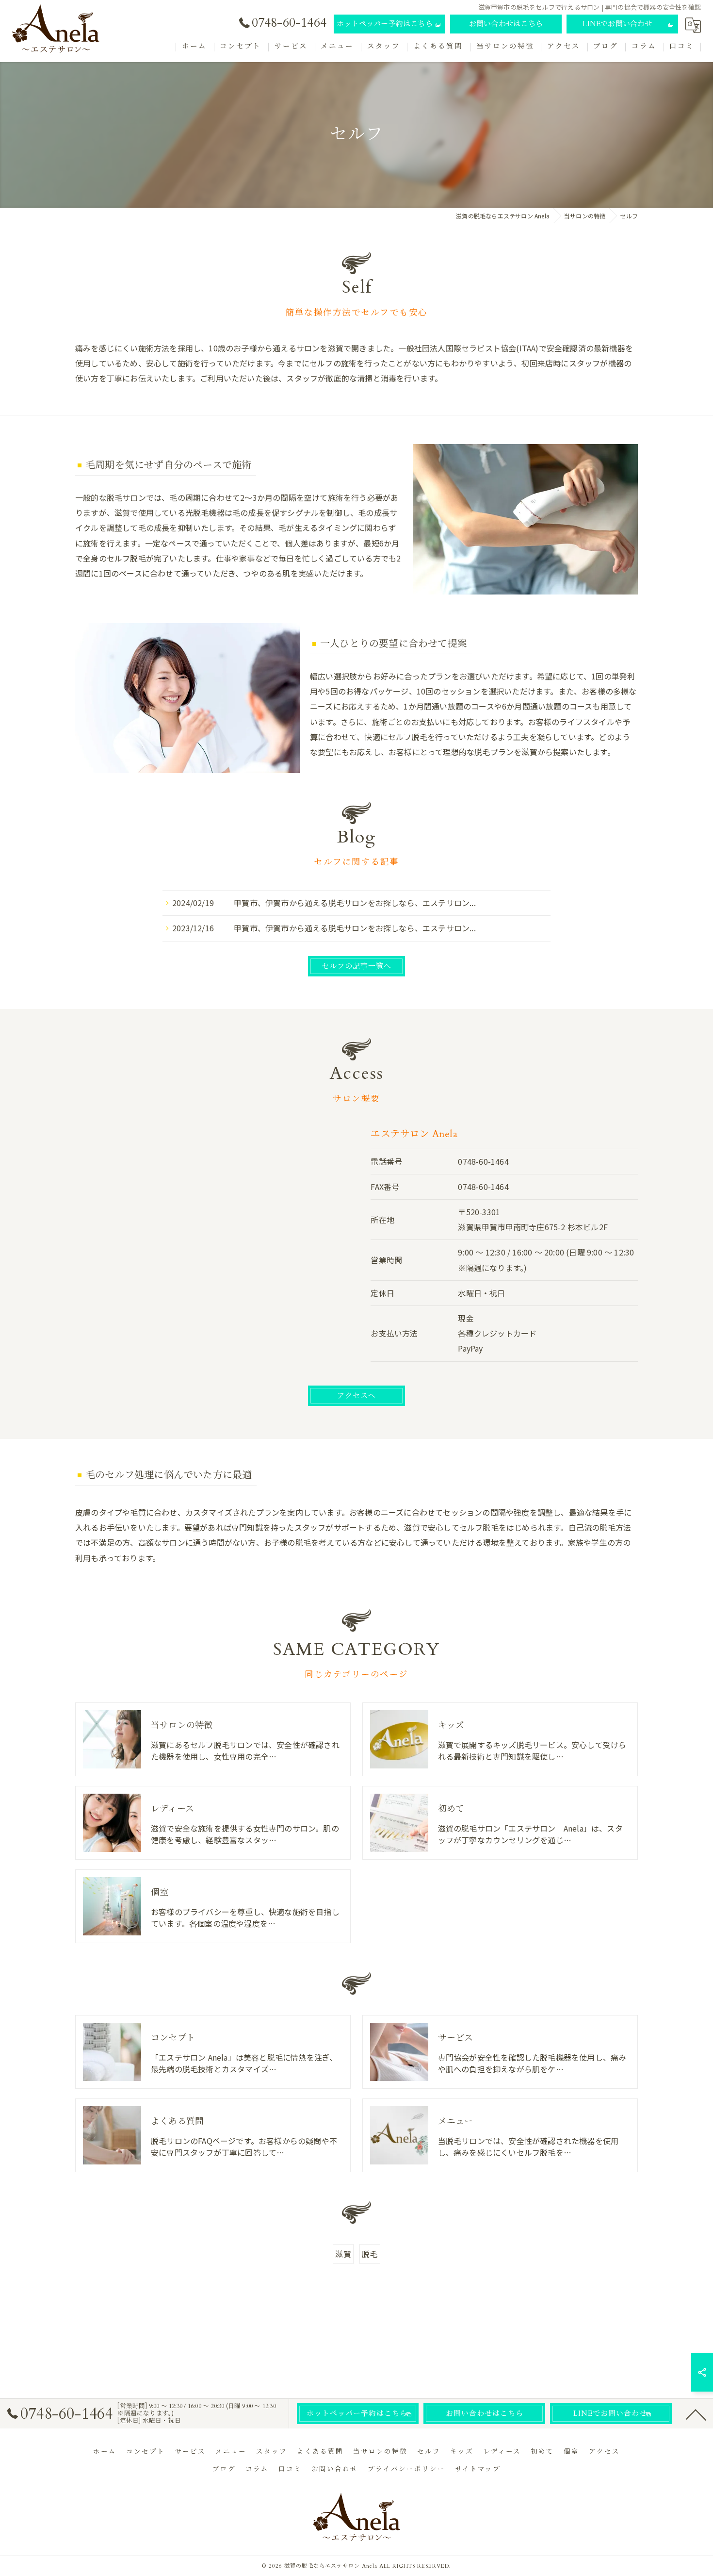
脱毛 (370, 2254)
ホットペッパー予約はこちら (385, 24)
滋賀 (343, 2254)
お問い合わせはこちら (506, 24)
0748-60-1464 (483, 1161)
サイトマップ (478, 2469)
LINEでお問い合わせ (617, 24)
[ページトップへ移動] (696, 2414)
